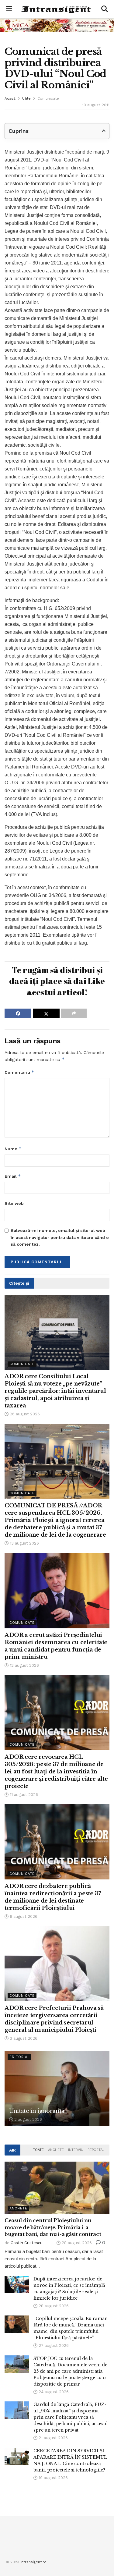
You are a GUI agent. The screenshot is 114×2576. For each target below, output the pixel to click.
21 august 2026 (53, 2438)
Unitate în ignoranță (37, 2111)
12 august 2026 (24, 1665)
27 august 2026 (53, 2345)
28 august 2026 (76, 2243)
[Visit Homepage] (57, 9)
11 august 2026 (23, 1795)
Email (13, 1176)
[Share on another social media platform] (74, 1013)
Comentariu (19, 1072)
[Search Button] (105, 9)
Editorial (19, 2057)
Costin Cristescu (27, 2243)
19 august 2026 (53, 2478)
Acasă (10, 98)
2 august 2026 (28, 2119)
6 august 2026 (23, 1916)
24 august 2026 (53, 2392)
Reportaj (96, 2150)
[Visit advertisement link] (57, 25)
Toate (38, 2150)
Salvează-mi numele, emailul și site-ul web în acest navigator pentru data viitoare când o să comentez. (60, 1237)
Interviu (76, 2150)
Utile (26, 98)
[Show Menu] (9, 9)
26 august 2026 (24, 1414)
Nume (13, 1149)
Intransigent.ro (33, 2562)
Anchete (56, 2150)
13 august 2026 (24, 1543)
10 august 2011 (96, 105)
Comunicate (48, 98)
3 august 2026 (23, 2038)
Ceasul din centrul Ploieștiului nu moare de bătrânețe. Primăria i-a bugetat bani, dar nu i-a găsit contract (53, 2227)
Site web (14, 1203)
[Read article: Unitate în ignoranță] (57, 2089)
